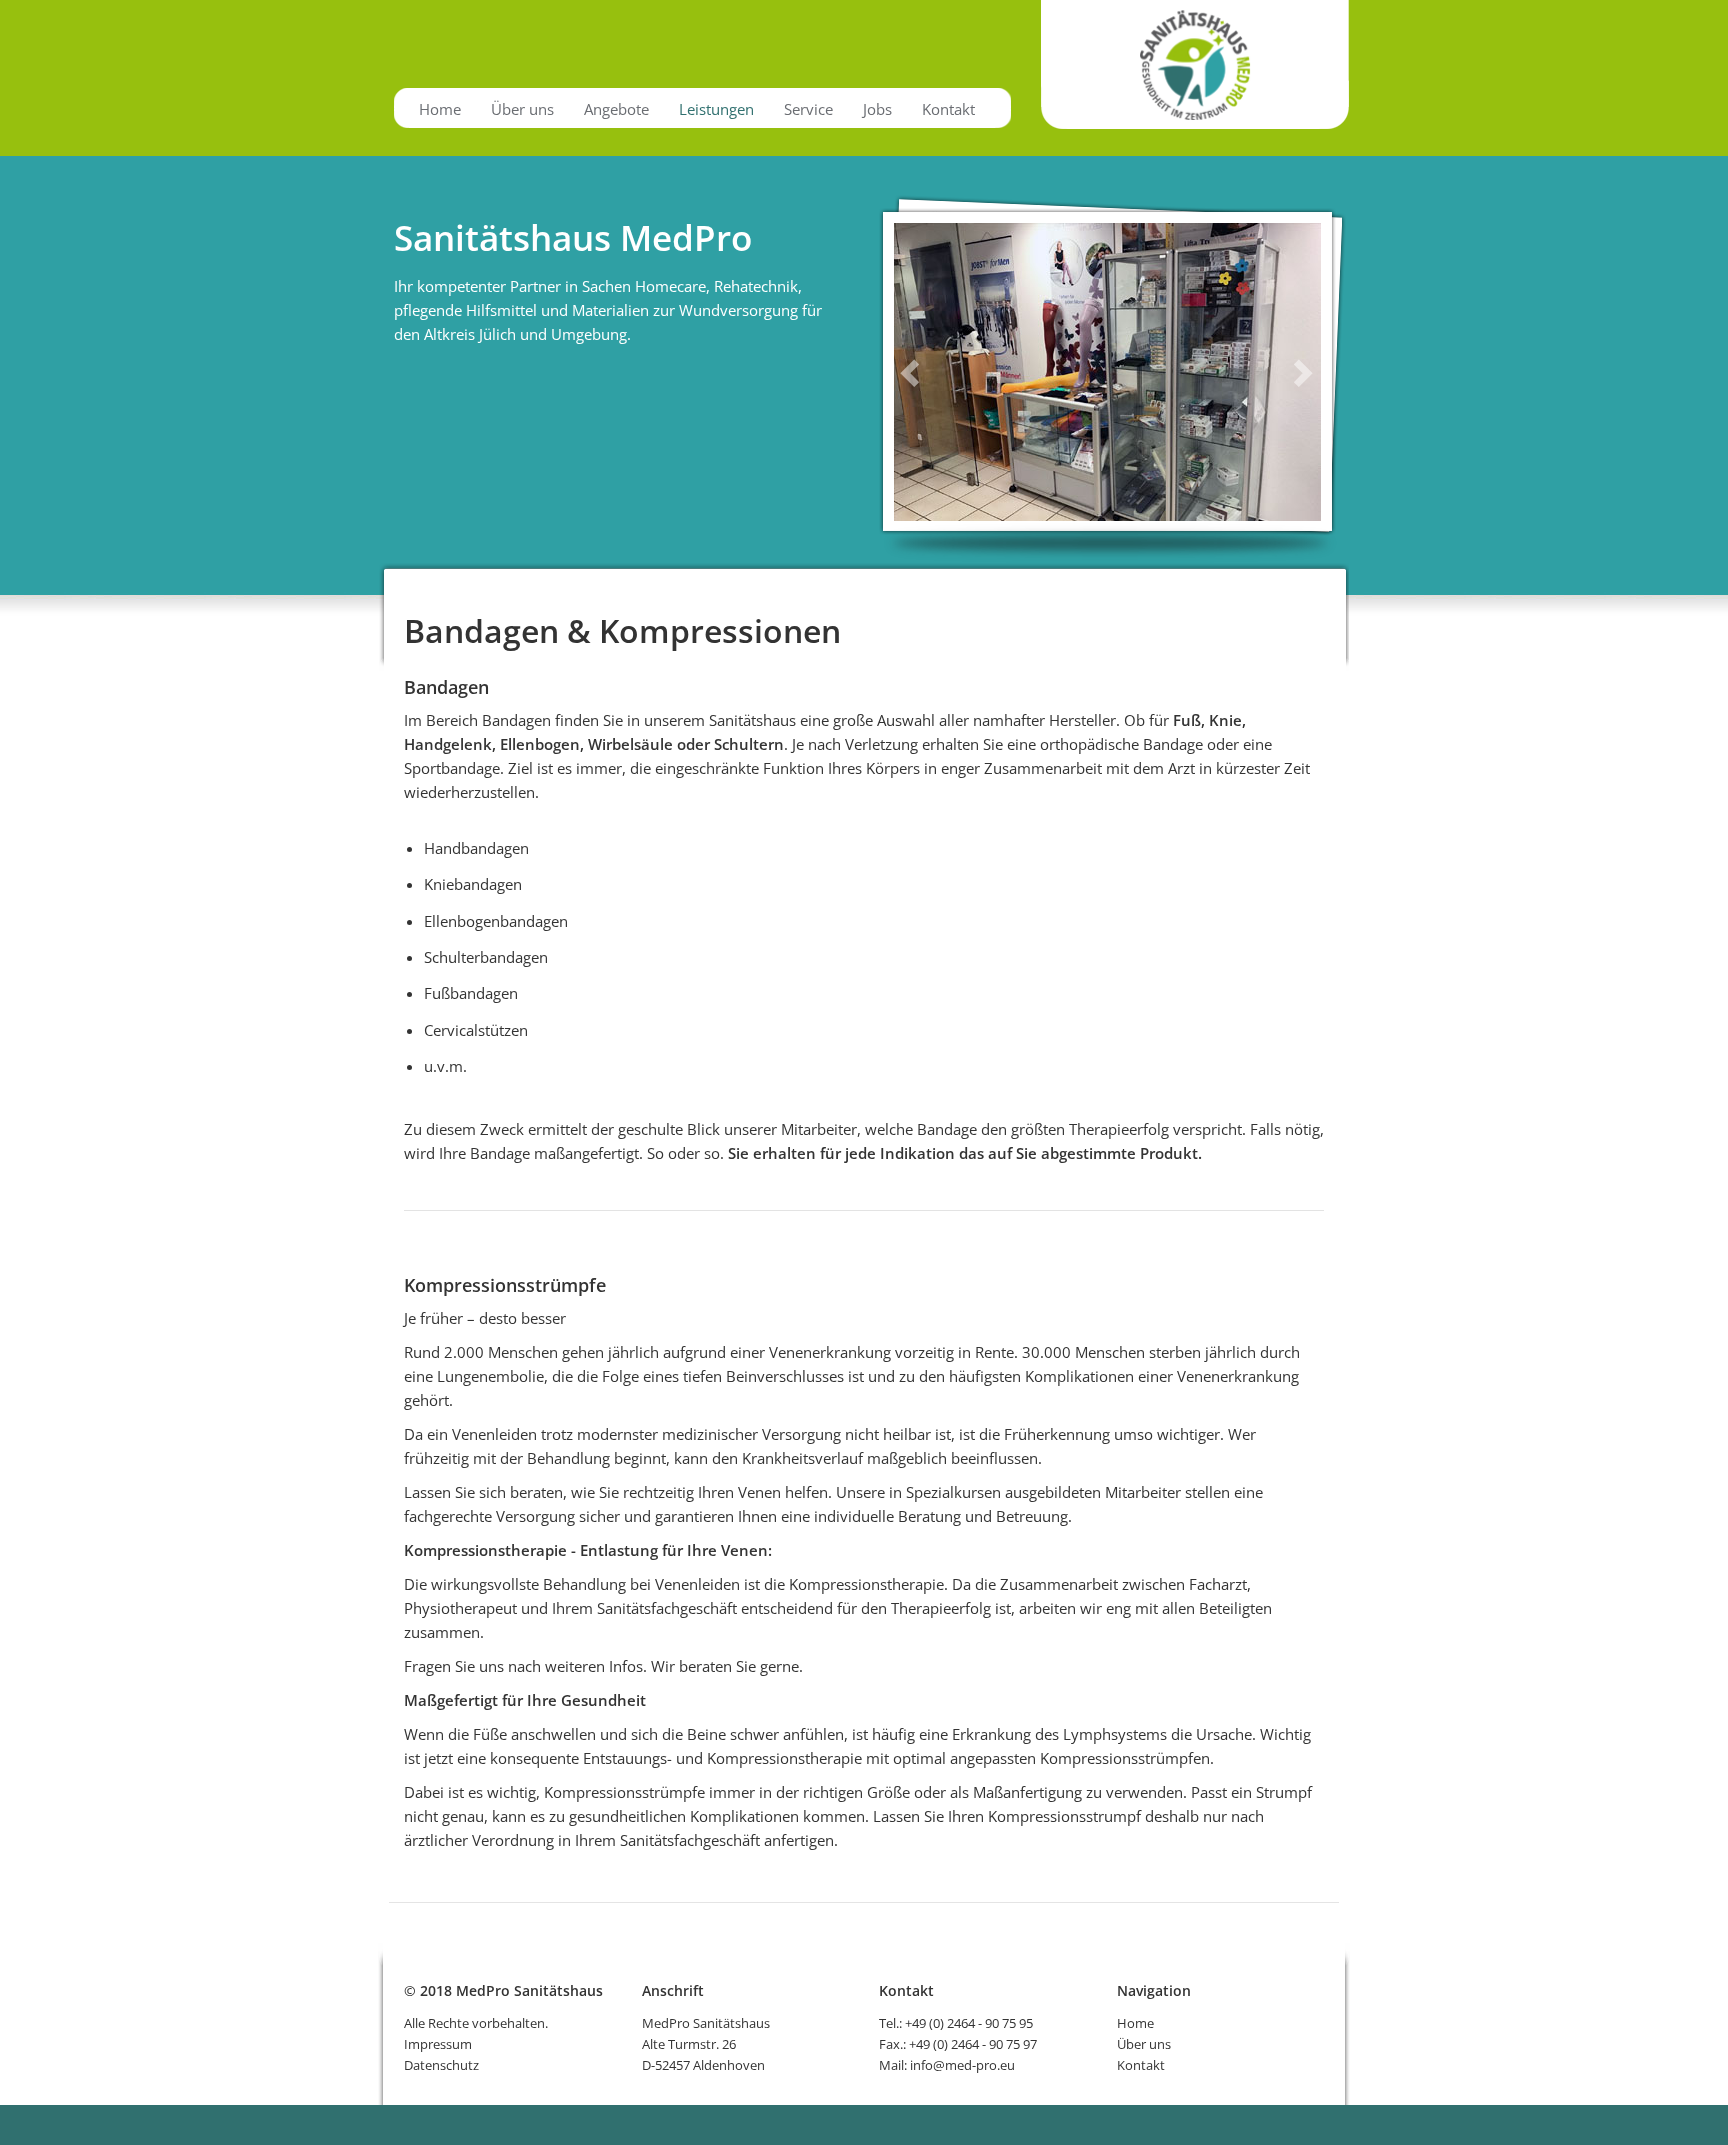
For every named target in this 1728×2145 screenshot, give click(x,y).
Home (440, 109)
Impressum (438, 2044)
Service (808, 109)
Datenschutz (441, 2065)
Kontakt (948, 109)
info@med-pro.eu (962, 2065)
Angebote (616, 109)
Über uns (522, 109)
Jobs (877, 109)
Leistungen (716, 109)
